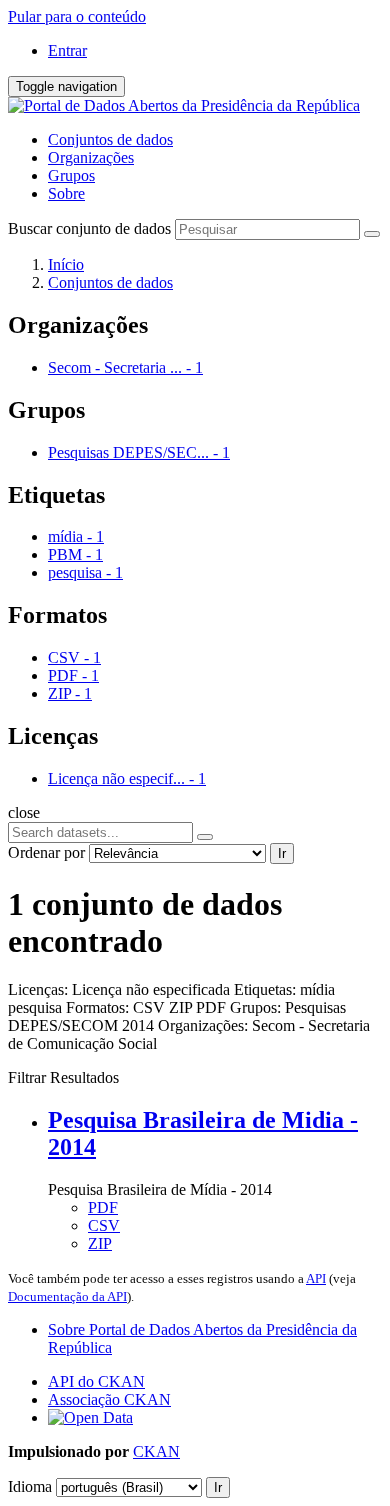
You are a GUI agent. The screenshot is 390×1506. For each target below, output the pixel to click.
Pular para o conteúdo (77, 16)
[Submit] (372, 234)
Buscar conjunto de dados (89, 228)
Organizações (91, 157)
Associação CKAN (109, 1399)
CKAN (156, 1451)
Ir (282, 853)
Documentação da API (67, 1296)
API (316, 1278)
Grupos (71, 175)
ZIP (100, 1243)
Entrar (67, 50)
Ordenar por (46, 852)
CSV (104, 1225)
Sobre (66, 193)
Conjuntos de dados (110, 139)
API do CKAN (96, 1381)
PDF (103, 1207)
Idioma (30, 1486)
